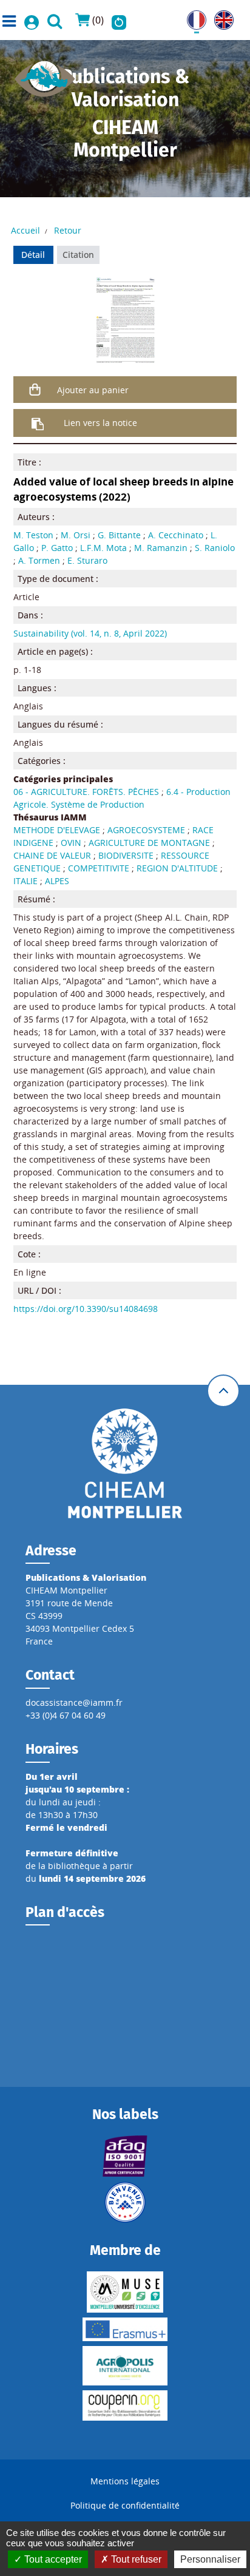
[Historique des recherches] (119, 20)
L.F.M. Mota (103, 548)
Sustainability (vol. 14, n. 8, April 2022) (90, 633)
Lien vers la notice (100, 423)
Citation (78, 255)
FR (192, 17)
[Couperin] (125, 2405)
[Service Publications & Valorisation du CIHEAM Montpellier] (45, 75)
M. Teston (33, 535)
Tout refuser (135, 2559)
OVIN (71, 843)
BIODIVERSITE (126, 855)
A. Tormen (39, 560)
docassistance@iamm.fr (74, 1702)
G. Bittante (119, 535)
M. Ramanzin (161, 548)
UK (220, 17)
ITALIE (25, 881)
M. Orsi (76, 535)
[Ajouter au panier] (35, 390)
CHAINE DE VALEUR (52, 855)
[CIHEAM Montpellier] (125, 1462)
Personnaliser (210, 2559)
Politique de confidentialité (125, 2505)
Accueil (25, 230)
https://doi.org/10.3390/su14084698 (86, 1309)
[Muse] (125, 2292)
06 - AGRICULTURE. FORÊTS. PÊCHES (86, 792)
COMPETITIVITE (99, 868)
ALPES (57, 881)
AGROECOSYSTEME (146, 830)
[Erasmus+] (125, 2329)
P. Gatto (57, 548)
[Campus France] (125, 2202)
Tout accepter (52, 2559)
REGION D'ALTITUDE (177, 868)
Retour (68, 230)
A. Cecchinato (176, 535)
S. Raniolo (215, 548)
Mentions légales (125, 2481)
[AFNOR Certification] (125, 2156)
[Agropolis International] (125, 2366)
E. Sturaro (87, 560)
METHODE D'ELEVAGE (57, 830)
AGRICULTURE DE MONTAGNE (149, 843)
